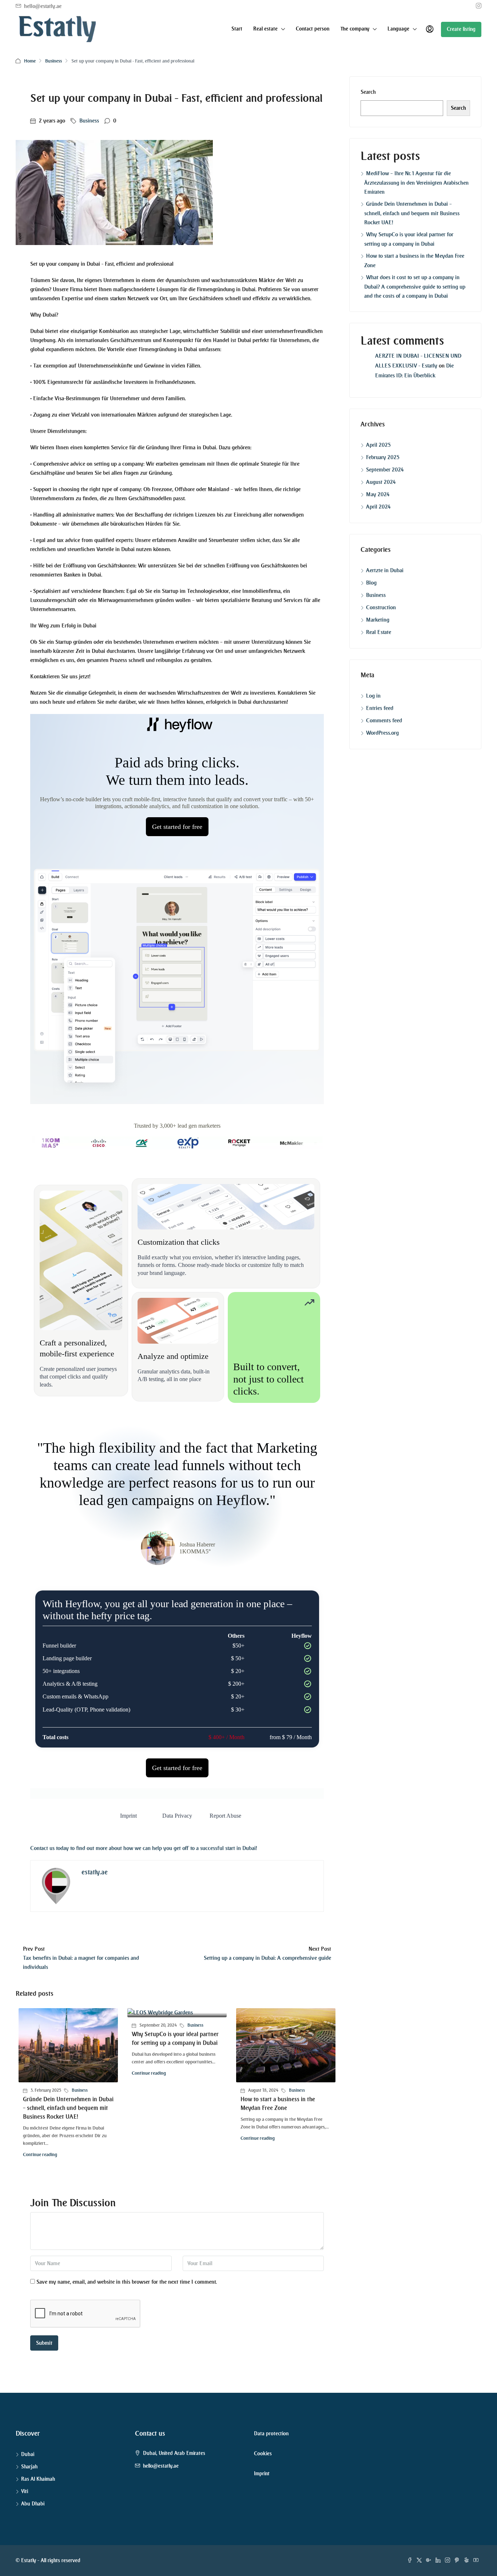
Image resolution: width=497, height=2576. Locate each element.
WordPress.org (382, 733)
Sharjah (29, 2467)
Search (368, 92)
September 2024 (385, 470)
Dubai (28, 2454)
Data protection (271, 2434)
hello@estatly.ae (161, 2466)
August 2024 (381, 482)
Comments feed (384, 721)
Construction (381, 607)
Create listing (461, 29)
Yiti (25, 2491)
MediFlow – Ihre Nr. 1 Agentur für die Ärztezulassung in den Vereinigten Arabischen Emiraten (416, 183)
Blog (371, 583)
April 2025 (378, 445)
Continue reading (40, 2154)
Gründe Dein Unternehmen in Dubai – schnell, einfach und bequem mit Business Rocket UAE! (68, 2108)
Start (237, 29)
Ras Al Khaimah (38, 2479)
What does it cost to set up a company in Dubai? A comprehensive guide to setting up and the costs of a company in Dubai (415, 287)
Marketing (378, 620)
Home (30, 61)
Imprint (262, 2474)
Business (53, 61)
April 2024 (378, 507)
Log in (373, 696)
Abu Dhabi (33, 2504)
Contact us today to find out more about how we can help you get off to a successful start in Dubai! (144, 1848)
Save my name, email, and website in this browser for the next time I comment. (127, 2282)
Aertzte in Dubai (385, 570)
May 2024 (378, 494)
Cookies (263, 2454)
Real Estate (379, 632)
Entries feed (380, 708)
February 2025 (383, 457)
